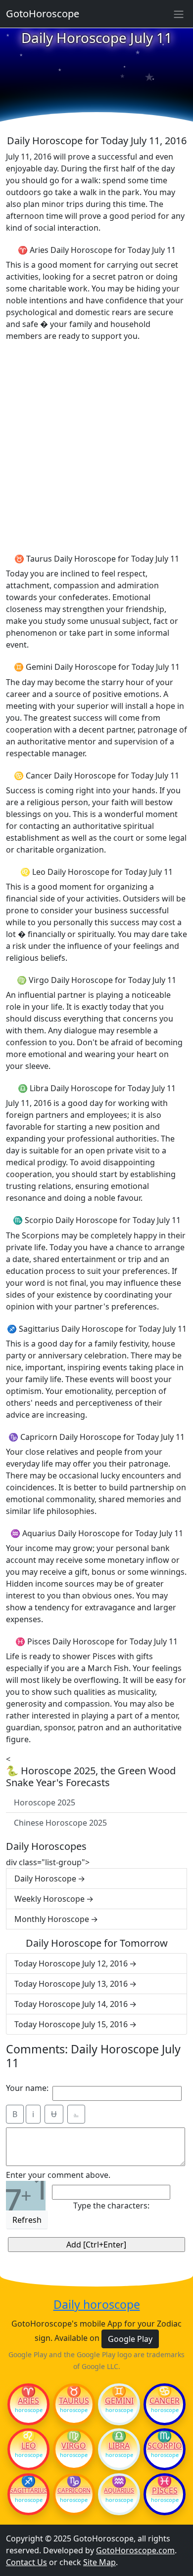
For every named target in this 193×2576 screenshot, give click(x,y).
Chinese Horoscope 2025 (60, 1823)
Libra (119, 2446)
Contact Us (26, 2562)
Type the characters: (111, 2206)
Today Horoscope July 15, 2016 (71, 2024)
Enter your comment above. (58, 2175)
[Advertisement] (96, 446)
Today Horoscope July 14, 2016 (71, 2004)
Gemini (119, 2401)
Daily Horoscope (45, 1879)
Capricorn (74, 2491)
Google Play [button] (130, 2339)
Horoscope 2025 (45, 1802)
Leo (29, 2446)
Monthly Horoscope (52, 1919)
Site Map (99, 2562)
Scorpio (165, 2446)
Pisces (165, 2491)
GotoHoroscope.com (135, 2550)
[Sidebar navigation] (179, 14)
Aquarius (119, 2491)
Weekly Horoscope (49, 1899)
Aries (28, 2401)
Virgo (74, 2446)
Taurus (74, 2401)
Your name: (27, 2088)
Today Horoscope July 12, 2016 (71, 1963)
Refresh (27, 2220)
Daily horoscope (97, 2305)
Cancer (165, 2401)
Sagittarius (28, 2491)
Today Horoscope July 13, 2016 (71, 1984)
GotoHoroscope (43, 14)
